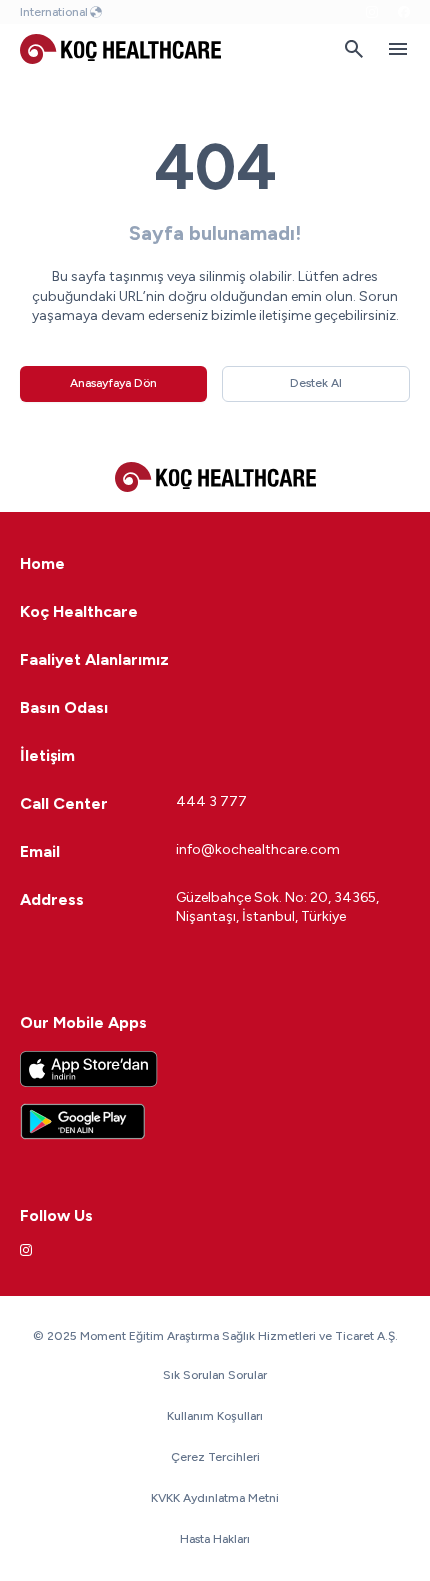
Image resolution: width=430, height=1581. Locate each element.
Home (42, 563)
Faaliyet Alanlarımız (94, 659)
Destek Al (316, 383)
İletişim (47, 755)
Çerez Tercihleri (215, 1457)
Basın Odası (64, 707)
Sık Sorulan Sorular (215, 1375)
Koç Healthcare (79, 611)
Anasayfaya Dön (113, 383)
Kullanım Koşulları (215, 1416)
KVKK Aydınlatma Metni (215, 1498)
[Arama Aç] (354, 49)
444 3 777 (211, 801)
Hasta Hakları (215, 1539)
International (54, 12)
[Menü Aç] (398, 49)
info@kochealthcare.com (258, 849)
